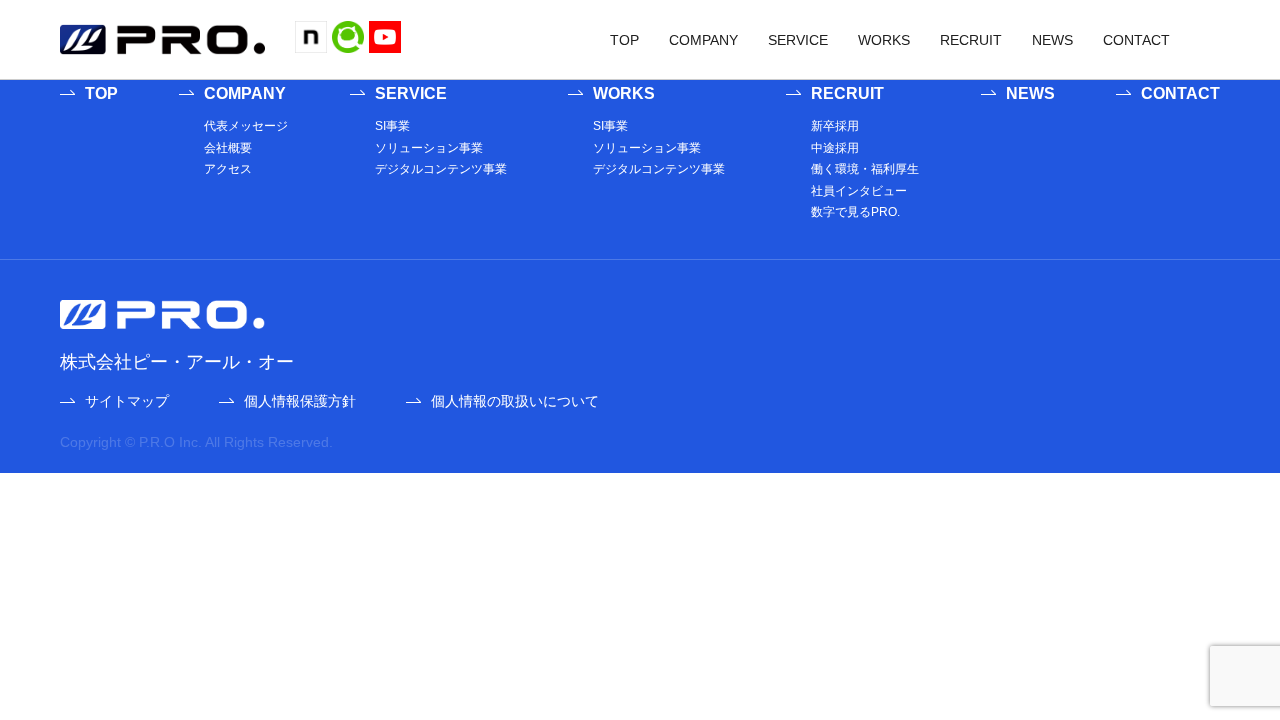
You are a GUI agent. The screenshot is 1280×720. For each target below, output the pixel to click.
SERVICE (798, 40)
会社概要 (228, 148)
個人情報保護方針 (300, 401)
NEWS (1052, 40)
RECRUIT (971, 40)
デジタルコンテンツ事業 (441, 169)
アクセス (228, 169)
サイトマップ (127, 401)
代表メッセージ (246, 126)
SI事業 (392, 126)
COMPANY (703, 40)
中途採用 (835, 148)
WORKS (884, 40)
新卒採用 (835, 126)
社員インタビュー (859, 191)
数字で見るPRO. (855, 212)
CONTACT (1136, 40)
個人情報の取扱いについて (515, 401)
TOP (624, 40)
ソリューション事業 (429, 148)
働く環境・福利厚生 (865, 169)
